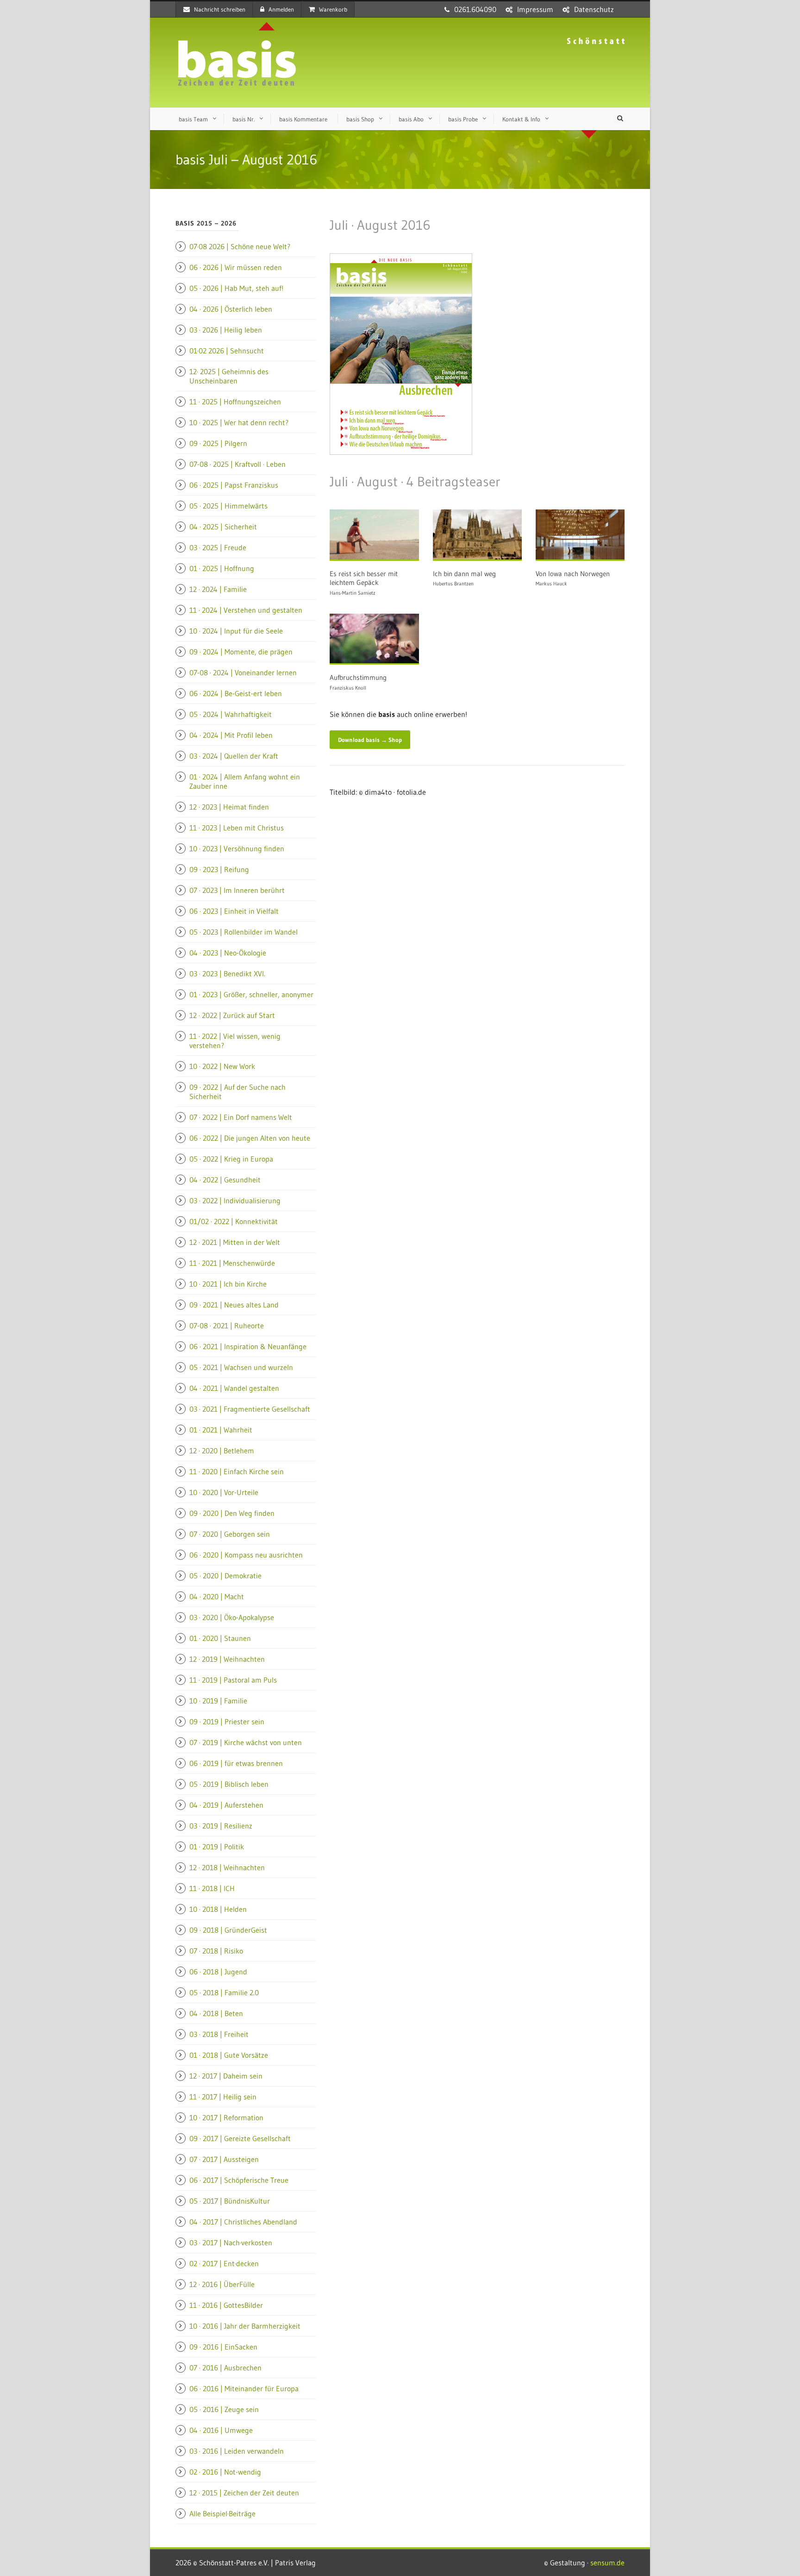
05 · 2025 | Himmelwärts (228, 506)
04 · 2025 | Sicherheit (223, 527)
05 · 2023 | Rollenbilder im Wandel (244, 932)
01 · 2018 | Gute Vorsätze (229, 2055)
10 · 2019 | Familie (218, 1701)
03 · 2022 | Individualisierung (235, 1200)
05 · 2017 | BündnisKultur (230, 2201)
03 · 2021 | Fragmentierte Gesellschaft (250, 1409)
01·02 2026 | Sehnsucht (227, 351)
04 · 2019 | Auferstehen (226, 1805)
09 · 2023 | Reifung (219, 869)
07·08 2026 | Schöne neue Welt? (240, 246)
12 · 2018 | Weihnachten (227, 1867)
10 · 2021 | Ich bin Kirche (228, 1284)
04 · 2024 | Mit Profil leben (231, 735)
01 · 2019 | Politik (217, 1847)
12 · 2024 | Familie (218, 589)
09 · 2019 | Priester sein (227, 1722)
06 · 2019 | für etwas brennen (236, 1763)
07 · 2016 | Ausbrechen (225, 2368)
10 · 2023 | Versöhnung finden (237, 848)
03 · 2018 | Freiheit (219, 2034)
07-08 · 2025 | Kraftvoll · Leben (237, 464)
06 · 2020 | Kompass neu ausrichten (246, 1555)
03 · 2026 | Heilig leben (226, 330)
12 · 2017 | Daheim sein (226, 2076)
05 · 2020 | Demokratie (225, 1576)
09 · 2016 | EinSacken (223, 2347)
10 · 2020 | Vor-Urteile (224, 1492)
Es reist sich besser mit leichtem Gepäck (364, 578)
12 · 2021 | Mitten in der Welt (235, 1242)
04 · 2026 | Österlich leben (231, 309)
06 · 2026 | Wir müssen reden (236, 267)
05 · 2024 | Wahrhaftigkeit (231, 714)
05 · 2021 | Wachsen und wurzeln (241, 1367)
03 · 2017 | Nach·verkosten (231, 2243)
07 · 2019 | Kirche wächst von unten (246, 1742)
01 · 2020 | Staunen (220, 1638)
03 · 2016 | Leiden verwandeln (237, 2451)
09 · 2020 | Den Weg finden (232, 1513)
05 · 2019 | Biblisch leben (229, 1784)
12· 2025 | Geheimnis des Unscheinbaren (229, 376)
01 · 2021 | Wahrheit (221, 1430)
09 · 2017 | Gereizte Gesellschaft (240, 2138)
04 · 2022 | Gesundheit (225, 1180)
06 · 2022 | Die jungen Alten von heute (250, 1138)
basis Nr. (244, 119)
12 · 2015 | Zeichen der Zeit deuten (244, 2493)
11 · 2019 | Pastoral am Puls (233, 1680)
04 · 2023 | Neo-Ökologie (228, 953)
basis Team (193, 119)
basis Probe (463, 119)
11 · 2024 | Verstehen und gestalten (246, 610)
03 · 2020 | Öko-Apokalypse (232, 1617)
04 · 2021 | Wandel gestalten (234, 1388)
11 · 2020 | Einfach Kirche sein (237, 1471)
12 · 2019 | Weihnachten (227, 1659)
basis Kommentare (303, 119)
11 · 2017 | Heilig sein (223, 2097)
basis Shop (360, 119)
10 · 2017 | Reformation (226, 2117)
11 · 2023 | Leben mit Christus (237, 828)
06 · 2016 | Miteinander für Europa (244, 2388)
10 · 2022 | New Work (222, 1066)
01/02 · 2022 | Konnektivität (234, 1221)
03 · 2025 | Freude (218, 547)
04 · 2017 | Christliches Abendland (243, 2222)
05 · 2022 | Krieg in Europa (231, 1159)
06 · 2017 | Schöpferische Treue (239, 2180)
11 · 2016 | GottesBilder (226, 2305)
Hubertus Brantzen (453, 584)
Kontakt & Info (521, 119)
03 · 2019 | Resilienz (221, 1826)
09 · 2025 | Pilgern (218, 443)
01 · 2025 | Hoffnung (222, 568)
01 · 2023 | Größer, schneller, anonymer (251, 994)
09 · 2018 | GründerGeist (228, 1930)
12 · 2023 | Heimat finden (229, 807)
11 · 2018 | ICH (212, 1888)
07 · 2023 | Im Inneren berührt (237, 890)
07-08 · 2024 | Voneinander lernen (243, 672)
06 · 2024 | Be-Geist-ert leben (236, 693)
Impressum (535, 9)
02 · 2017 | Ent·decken (224, 2263)
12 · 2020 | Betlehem (222, 1451)
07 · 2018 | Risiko (216, 1951)
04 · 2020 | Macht (217, 1596)
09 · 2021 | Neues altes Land (234, 1305)
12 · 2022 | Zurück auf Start (232, 1015)
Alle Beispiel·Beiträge (222, 2513)
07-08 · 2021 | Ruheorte (227, 1326)
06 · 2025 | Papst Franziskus (234, 485)
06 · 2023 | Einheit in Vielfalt (234, 911)
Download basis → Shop (370, 740)
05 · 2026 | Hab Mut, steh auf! (236, 288)
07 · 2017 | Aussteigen (224, 2159)
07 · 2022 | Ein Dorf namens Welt (241, 1117)
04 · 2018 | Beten (216, 2013)
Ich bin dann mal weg (464, 574)
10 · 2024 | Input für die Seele (236, 631)
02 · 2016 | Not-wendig (225, 2472)
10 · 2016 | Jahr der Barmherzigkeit (245, 2326)
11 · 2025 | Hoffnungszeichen (235, 402)
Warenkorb (333, 9)
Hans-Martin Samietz (353, 593)
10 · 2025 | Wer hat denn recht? (239, 422)
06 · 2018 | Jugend (218, 1972)
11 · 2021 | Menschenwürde (232, 1263)
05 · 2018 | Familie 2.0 (224, 1992)
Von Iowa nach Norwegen (573, 574)
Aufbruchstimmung (358, 677)
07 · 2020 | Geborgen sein (230, 1534)
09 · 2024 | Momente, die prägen (241, 652)
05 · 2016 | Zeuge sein (224, 2409)
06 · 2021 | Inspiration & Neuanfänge (248, 1346)
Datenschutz (594, 9)
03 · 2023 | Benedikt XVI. (227, 974)
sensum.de (607, 2563)
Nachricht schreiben (220, 9)
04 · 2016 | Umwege (221, 2430)
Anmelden (281, 9)
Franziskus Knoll (348, 688)
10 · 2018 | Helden (218, 1909)
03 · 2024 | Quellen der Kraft (234, 756)
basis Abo (411, 119)
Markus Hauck (551, 584)
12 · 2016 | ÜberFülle (222, 2284)
